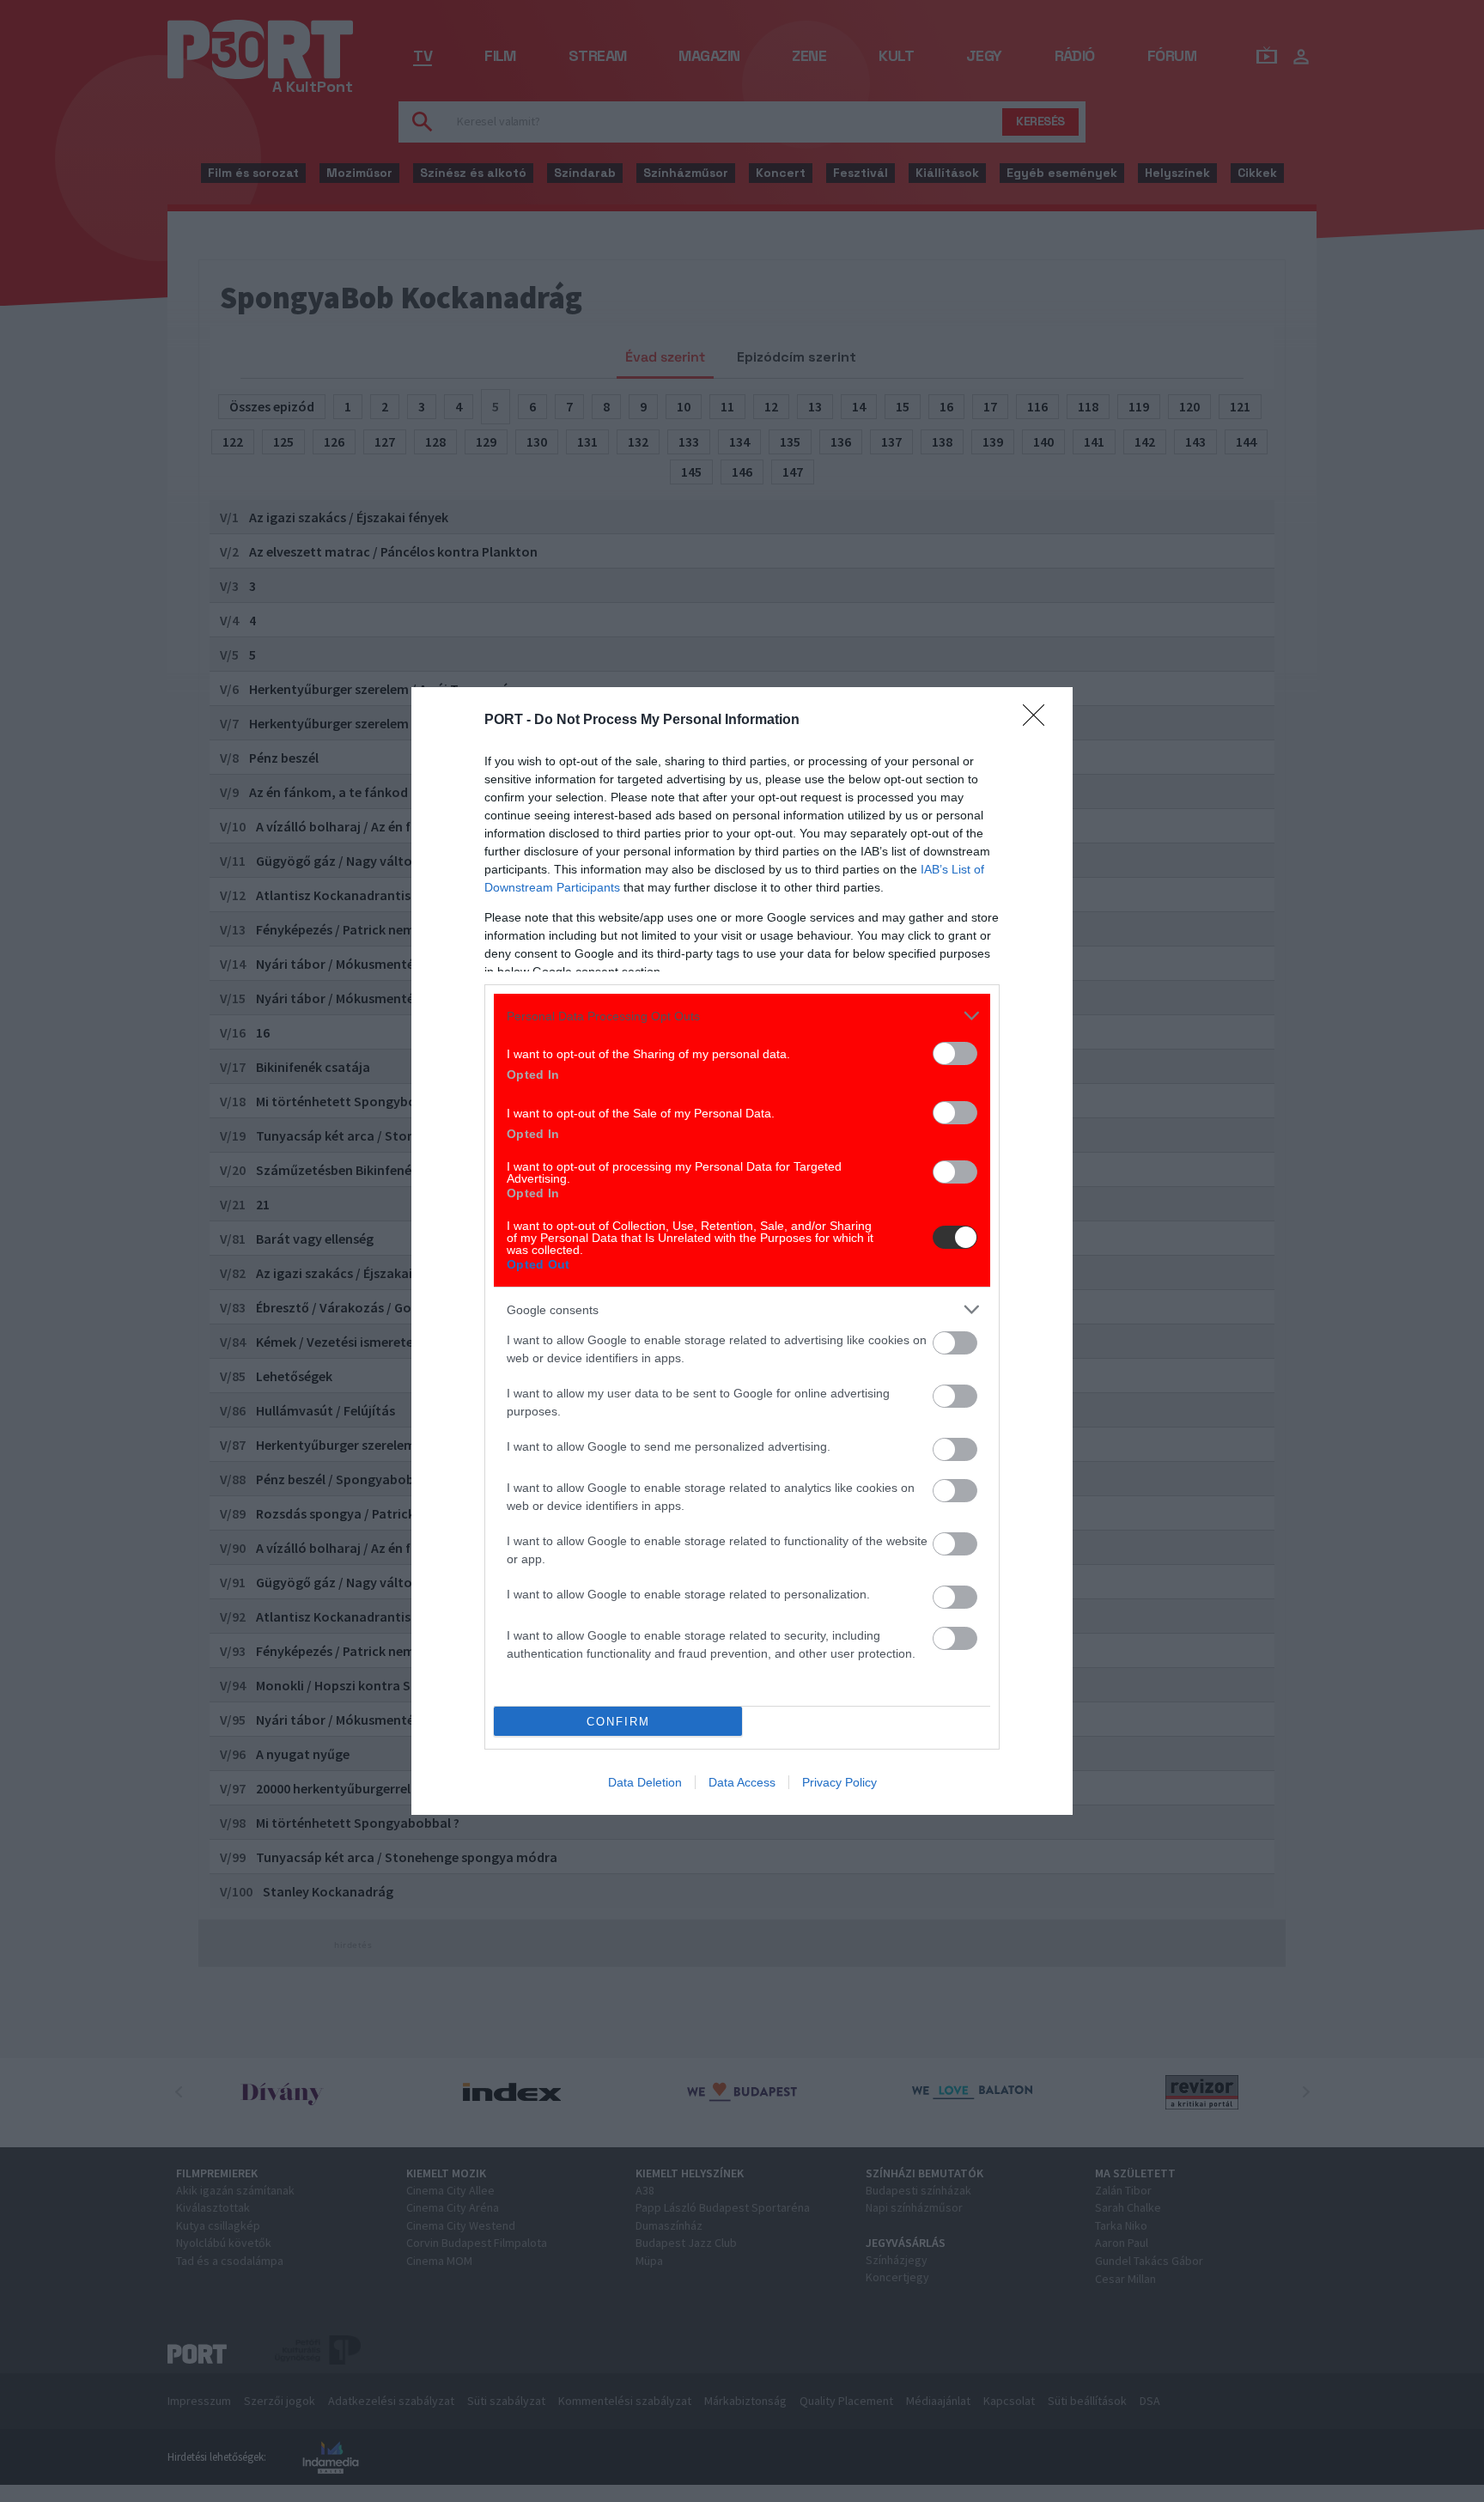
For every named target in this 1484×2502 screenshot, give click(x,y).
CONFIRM (618, 1722)
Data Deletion (645, 1782)
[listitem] (742, 1016)
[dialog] (742, 1251)
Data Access (742, 1782)
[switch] (955, 1053)
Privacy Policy (839, 1782)
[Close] (1039, 721)
